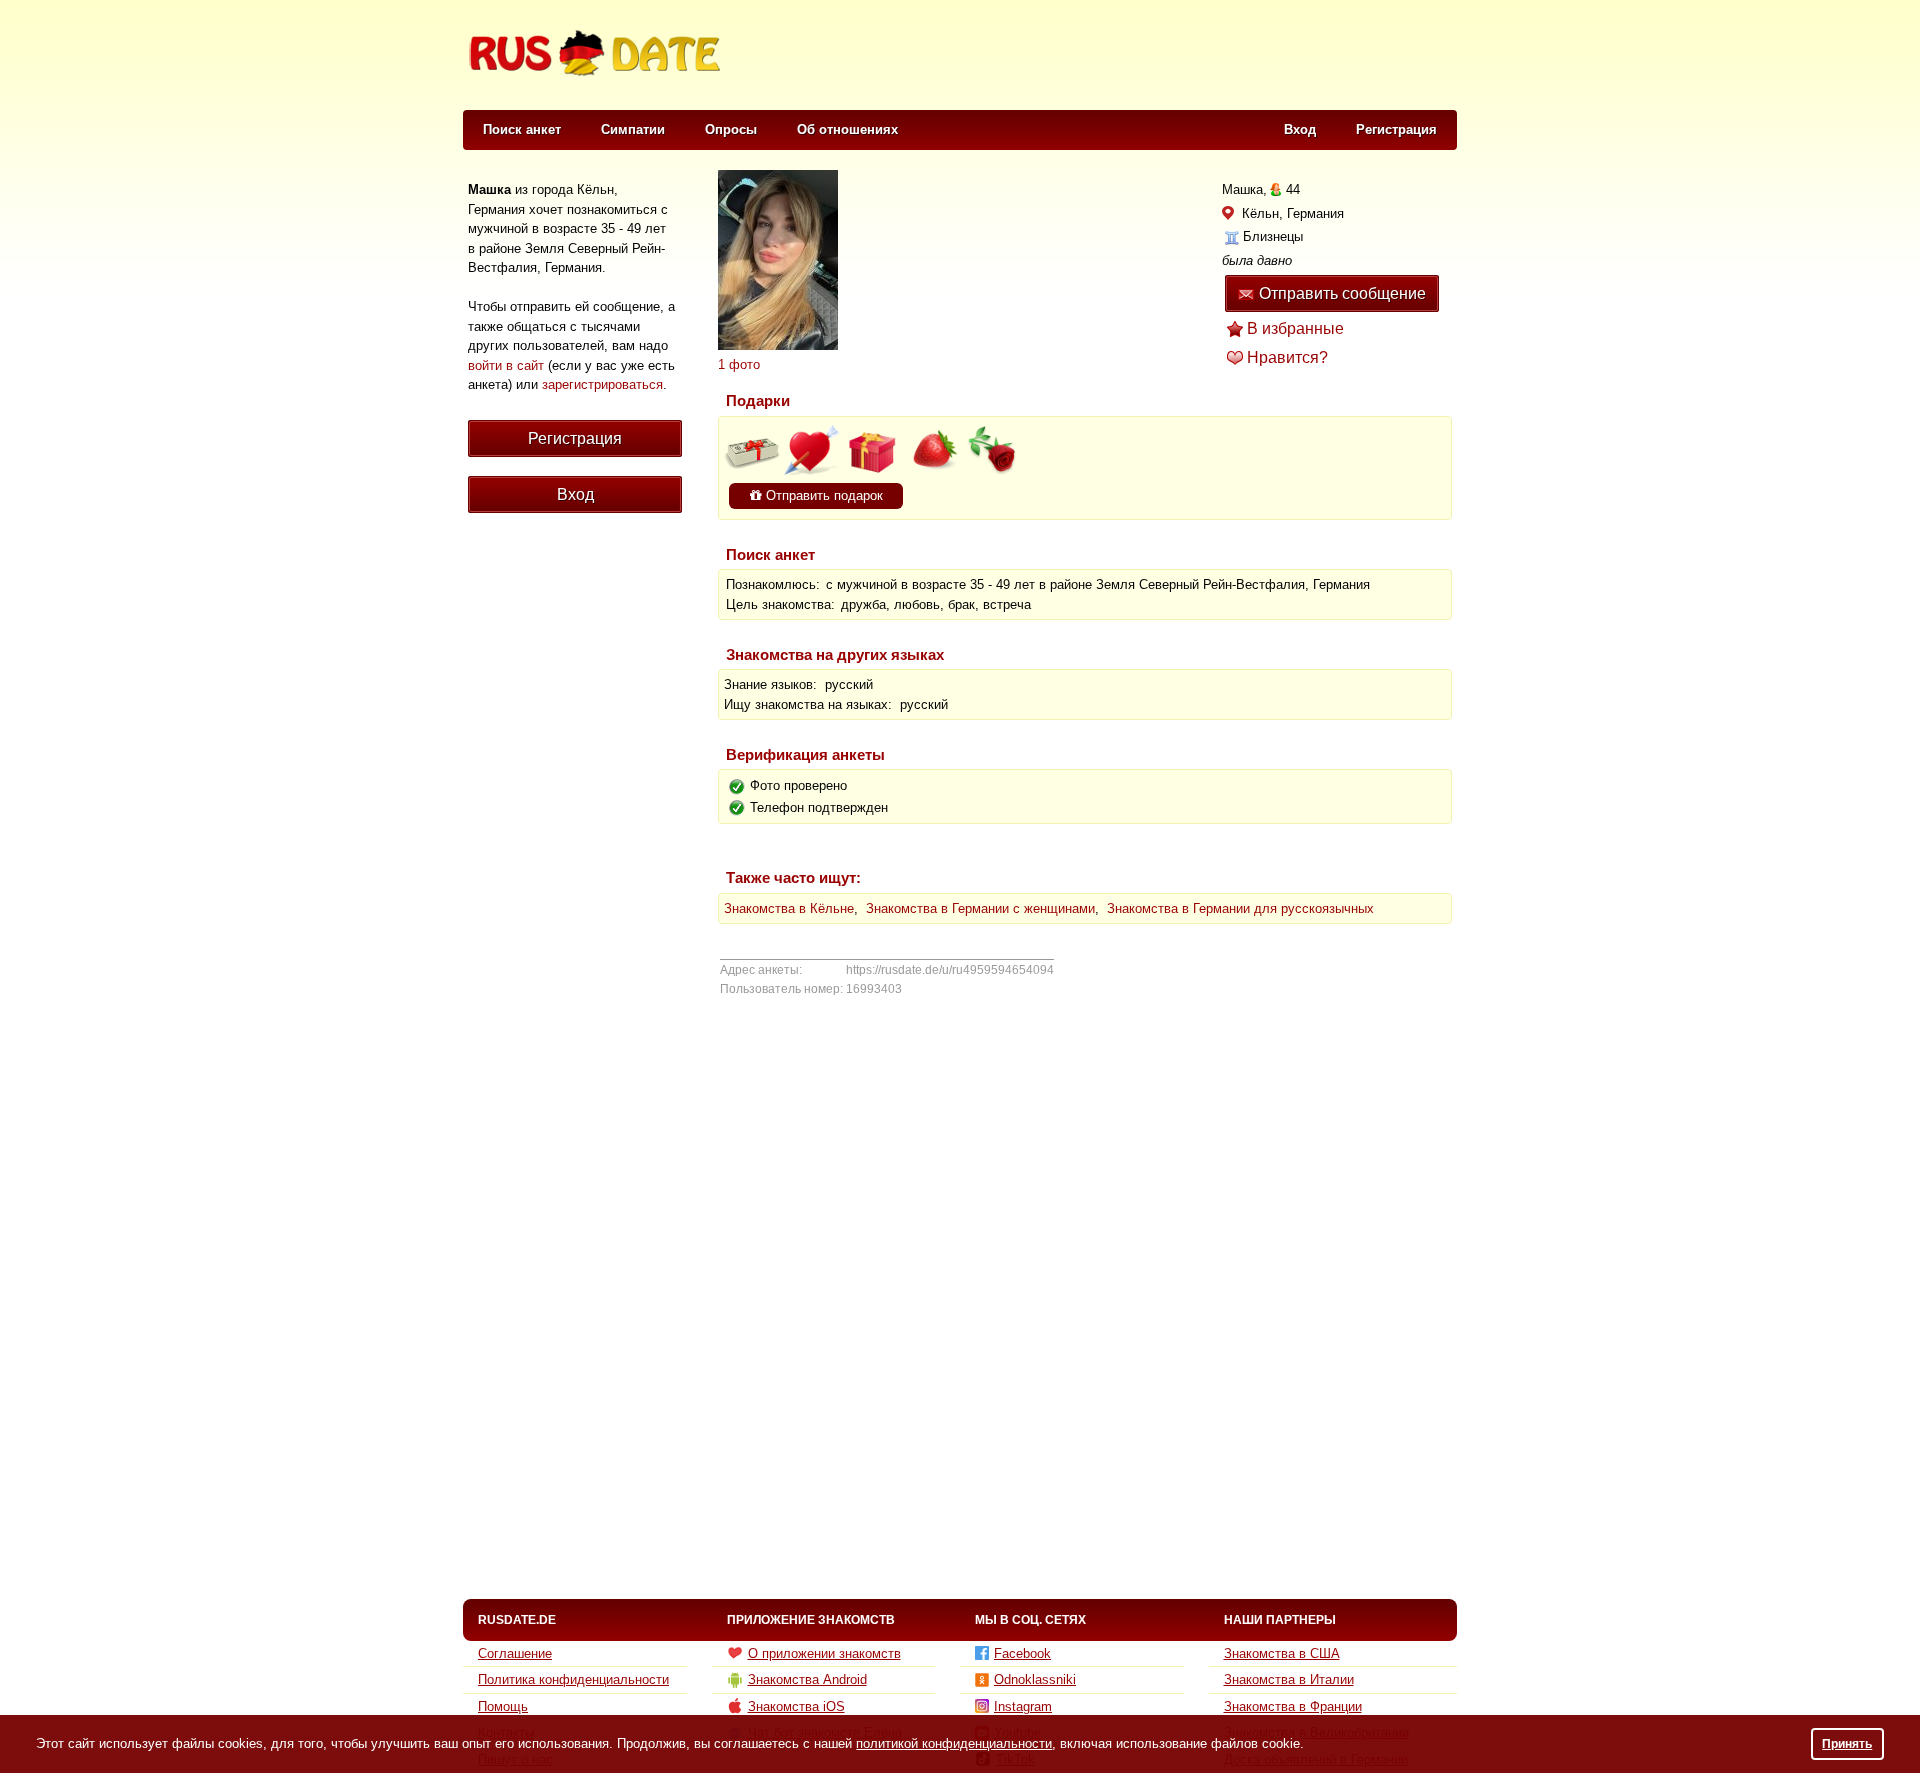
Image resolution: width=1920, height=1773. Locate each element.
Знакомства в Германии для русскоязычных (1240, 908)
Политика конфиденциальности (573, 1679)
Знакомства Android (807, 1679)
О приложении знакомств (824, 1653)
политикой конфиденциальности (954, 1743)
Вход (1300, 129)
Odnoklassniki (1035, 1679)
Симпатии (633, 129)
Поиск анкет (522, 129)
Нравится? (1287, 357)
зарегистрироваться (602, 384)
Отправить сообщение (1342, 293)
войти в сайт (506, 365)
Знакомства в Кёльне (789, 908)
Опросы (731, 129)
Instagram (1023, 1706)
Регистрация (1396, 129)
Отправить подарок (822, 495)
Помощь (503, 1706)
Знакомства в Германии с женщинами (980, 908)
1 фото (739, 364)
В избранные (1295, 328)
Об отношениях (847, 129)
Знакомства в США (1282, 1653)
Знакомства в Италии (1289, 1679)
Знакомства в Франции (1293, 1706)
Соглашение (515, 1653)
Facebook (1022, 1653)
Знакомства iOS (796, 1706)
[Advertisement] (1092, 56)
